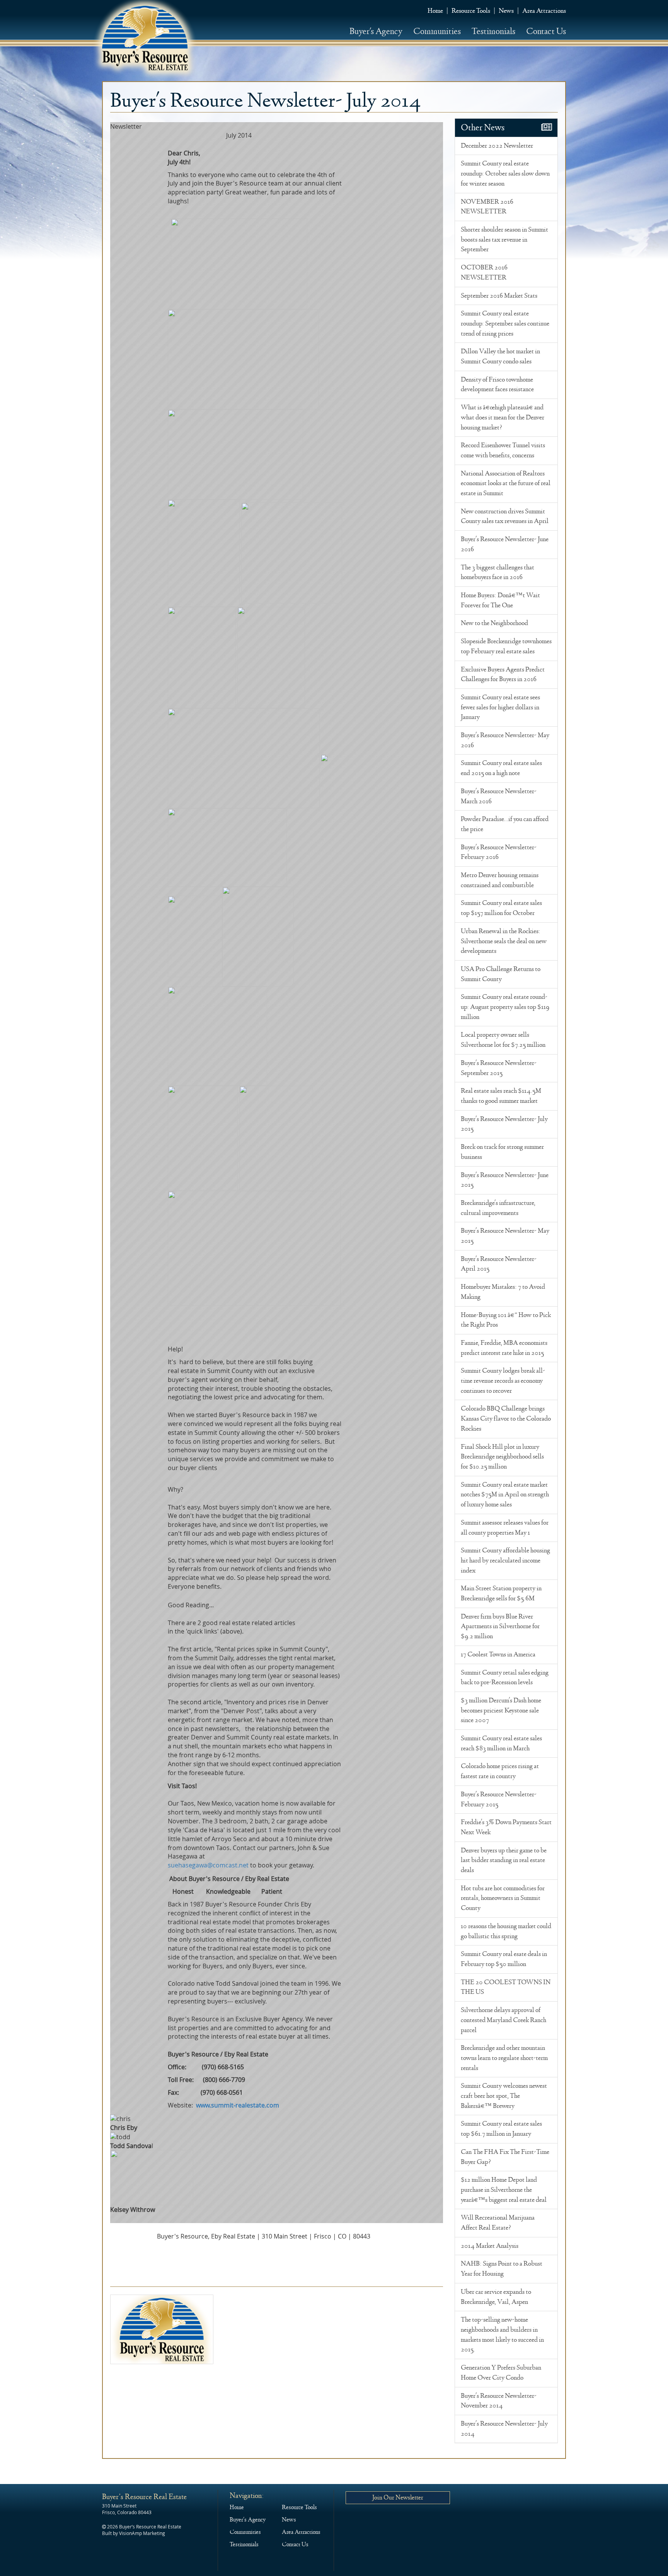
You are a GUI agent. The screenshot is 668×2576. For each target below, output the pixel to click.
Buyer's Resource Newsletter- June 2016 (505, 544)
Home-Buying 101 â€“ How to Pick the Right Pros (506, 1320)
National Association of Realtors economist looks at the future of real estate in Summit (506, 483)
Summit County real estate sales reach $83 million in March (501, 1743)
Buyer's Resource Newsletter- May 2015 (505, 1236)
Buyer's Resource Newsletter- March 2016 (499, 796)
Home (435, 11)
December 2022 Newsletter (497, 146)
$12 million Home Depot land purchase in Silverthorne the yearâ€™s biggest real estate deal (504, 2190)
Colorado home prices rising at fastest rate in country (500, 1771)
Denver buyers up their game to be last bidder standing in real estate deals (504, 1860)
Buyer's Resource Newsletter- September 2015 (499, 1068)
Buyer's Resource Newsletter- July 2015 (504, 1124)
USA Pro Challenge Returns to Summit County (501, 974)
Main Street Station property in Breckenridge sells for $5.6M (501, 1593)
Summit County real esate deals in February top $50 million (504, 1959)
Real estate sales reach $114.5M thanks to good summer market (501, 1096)
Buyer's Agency (376, 31)
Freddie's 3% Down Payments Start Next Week (506, 1827)
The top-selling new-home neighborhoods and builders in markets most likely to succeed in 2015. (502, 2335)
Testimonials (493, 31)
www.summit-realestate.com (238, 2105)
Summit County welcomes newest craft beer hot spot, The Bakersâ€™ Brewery (504, 2096)
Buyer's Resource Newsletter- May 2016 (505, 740)
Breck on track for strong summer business (502, 1152)
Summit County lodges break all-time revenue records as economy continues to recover (503, 1381)
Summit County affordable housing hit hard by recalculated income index (505, 1560)
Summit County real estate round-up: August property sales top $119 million (505, 1007)
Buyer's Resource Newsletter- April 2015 (499, 1264)
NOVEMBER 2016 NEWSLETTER (487, 207)
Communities (437, 31)
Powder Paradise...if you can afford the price (505, 824)
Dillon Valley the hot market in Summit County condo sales (500, 356)
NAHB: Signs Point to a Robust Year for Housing (502, 2269)
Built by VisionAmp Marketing (134, 2533)
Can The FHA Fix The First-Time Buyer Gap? (505, 2157)
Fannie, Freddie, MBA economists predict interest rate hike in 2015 (504, 1348)
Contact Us (546, 31)
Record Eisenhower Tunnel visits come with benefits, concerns (503, 450)
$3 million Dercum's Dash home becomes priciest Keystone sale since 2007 (501, 1710)
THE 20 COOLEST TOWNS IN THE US (506, 1987)
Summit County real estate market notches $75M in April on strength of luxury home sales (505, 1495)
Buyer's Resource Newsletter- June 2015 (505, 1180)
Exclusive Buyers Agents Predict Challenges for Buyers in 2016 (503, 675)
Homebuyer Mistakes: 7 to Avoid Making (503, 1292)
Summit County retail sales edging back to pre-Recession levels (505, 1678)
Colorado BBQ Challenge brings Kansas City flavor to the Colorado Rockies (506, 1418)
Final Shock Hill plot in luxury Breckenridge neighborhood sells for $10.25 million (502, 1457)
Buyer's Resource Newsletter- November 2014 (499, 2401)
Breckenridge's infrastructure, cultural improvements (498, 1208)
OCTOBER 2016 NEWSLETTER (484, 273)
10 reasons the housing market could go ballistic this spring (506, 1931)
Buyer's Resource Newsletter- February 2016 (499, 852)
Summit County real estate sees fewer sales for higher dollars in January (500, 707)
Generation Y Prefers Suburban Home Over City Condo (501, 2373)
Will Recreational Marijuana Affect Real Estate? (498, 2223)
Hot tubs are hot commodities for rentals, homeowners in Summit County (503, 1898)
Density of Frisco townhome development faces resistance (497, 385)
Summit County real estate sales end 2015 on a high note (501, 768)
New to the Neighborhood (494, 623)
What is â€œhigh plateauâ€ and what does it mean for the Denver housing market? (503, 417)
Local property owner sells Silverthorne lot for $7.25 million (503, 1040)
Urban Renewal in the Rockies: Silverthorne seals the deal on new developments (504, 941)
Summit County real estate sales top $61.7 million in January (501, 2129)
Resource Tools (471, 11)
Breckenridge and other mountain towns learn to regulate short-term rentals (504, 2058)
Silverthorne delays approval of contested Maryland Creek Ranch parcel (504, 2020)
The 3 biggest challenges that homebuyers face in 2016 (498, 572)
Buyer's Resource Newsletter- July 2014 (504, 2429)
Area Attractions (544, 11)
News (506, 11)
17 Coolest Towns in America (498, 1654)
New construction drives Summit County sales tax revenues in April (505, 516)
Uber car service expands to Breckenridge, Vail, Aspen (496, 2297)
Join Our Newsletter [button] (398, 2497)
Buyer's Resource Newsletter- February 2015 (499, 1799)
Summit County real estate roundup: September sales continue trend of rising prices (505, 323)
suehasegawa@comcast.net (208, 1865)
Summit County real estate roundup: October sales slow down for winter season (505, 173)
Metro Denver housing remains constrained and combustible (500, 880)
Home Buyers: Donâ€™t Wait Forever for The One (500, 600)
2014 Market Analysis (490, 2246)
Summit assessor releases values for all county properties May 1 (505, 1528)
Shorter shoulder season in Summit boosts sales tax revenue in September (504, 239)
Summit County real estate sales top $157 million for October (501, 908)
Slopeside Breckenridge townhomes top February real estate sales (506, 646)
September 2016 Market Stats (499, 296)
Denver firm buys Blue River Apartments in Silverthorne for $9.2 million (500, 1626)
